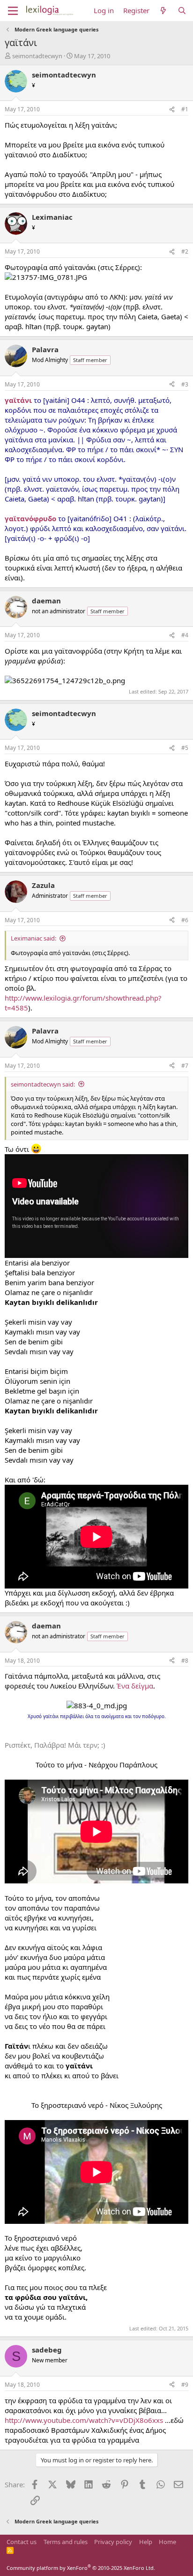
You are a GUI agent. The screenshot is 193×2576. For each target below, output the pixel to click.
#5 (185, 748)
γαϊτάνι (19, 400)
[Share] (172, 110)
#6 (185, 920)
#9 (185, 2385)
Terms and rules (66, 2542)
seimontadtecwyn (37, 56)
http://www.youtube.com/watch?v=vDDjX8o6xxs (84, 2420)
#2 (185, 251)
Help (146, 2542)
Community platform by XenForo (81, 2568)
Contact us (22, 2542)
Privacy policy (113, 2542)
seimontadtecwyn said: (43, 1084)
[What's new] (163, 11)
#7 (185, 1066)
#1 (185, 109)
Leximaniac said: (33, 938)
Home (167, 2542)
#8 (185, 1661)
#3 (185, 384)
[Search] (182, 11)
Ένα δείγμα (135, 1686)
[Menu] (13, 11)
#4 (185, 635)
